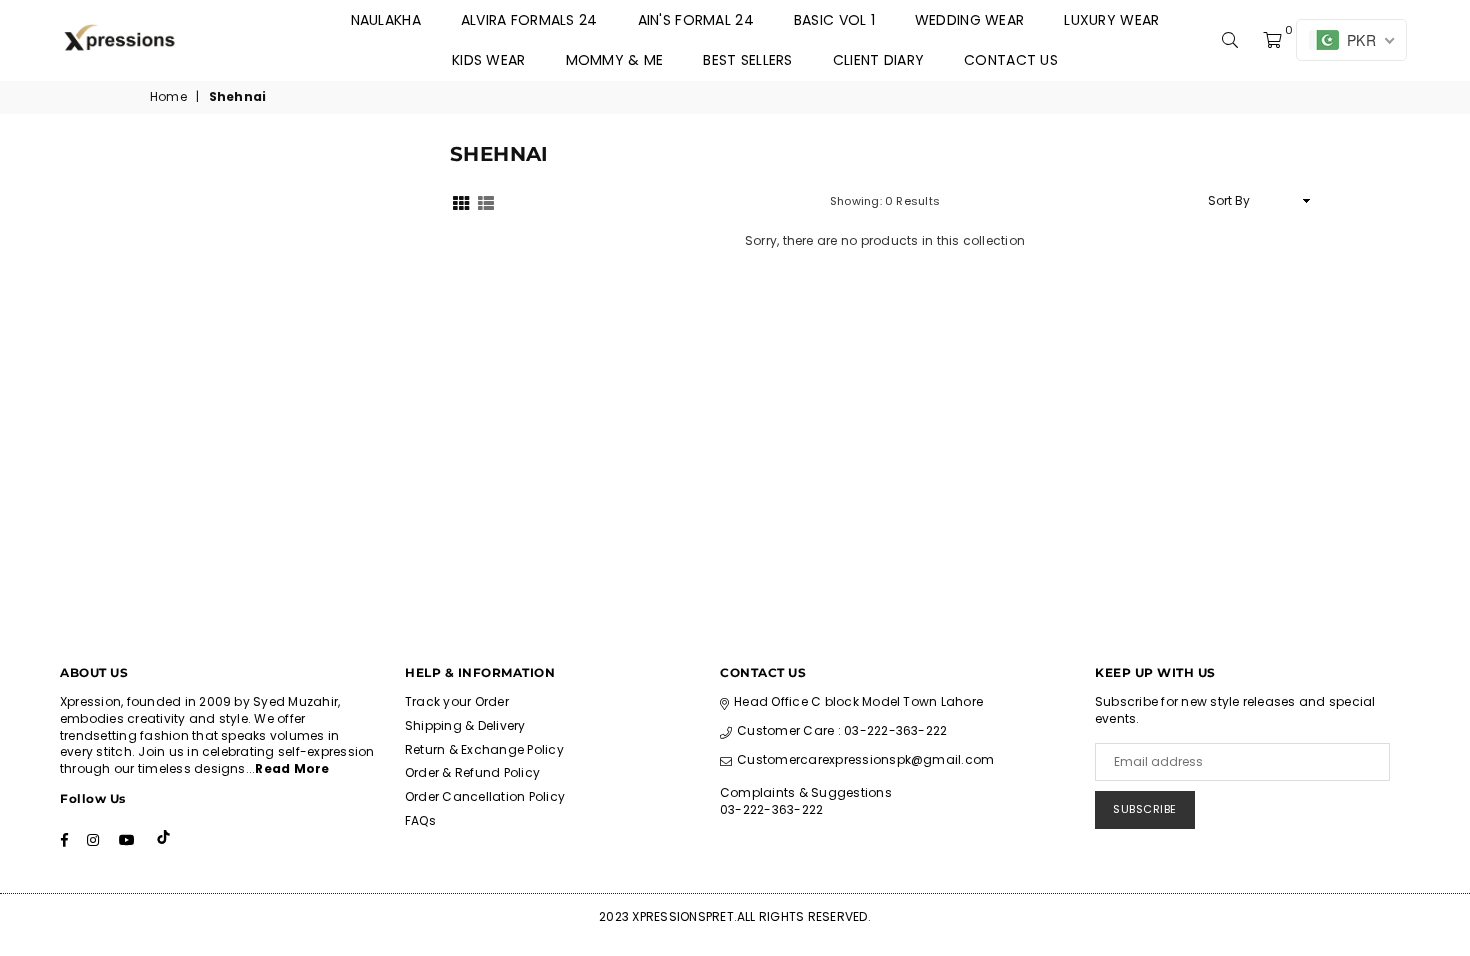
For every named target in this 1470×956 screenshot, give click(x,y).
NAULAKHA (386, 20)
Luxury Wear (1111, 20)
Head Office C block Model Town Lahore (858, 701)
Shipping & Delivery (465, 725)
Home (168, 97)
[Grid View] (461, 200)
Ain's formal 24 (696, 20)
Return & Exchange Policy (484, 749)
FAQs (420, 820)
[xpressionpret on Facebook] (64, 839)
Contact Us (1011, 60)
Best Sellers (747, 60)
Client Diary (878, 60)
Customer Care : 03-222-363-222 (842, 730)
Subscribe (1145, 809)
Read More (292, 768)
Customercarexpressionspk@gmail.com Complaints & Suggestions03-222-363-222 (857, 784)
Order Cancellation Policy (485, 796)
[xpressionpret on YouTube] (127, 839)
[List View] (486, 200)
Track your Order (457, 701)
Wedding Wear (969, 20)
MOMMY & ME (615, 60)
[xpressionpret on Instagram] (93, 839)
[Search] (1230, 40)
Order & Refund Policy (472, 772)
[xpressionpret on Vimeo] (165, 839)
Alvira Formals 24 (529, 20)
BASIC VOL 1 (834, 20)
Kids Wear (489, 60)
